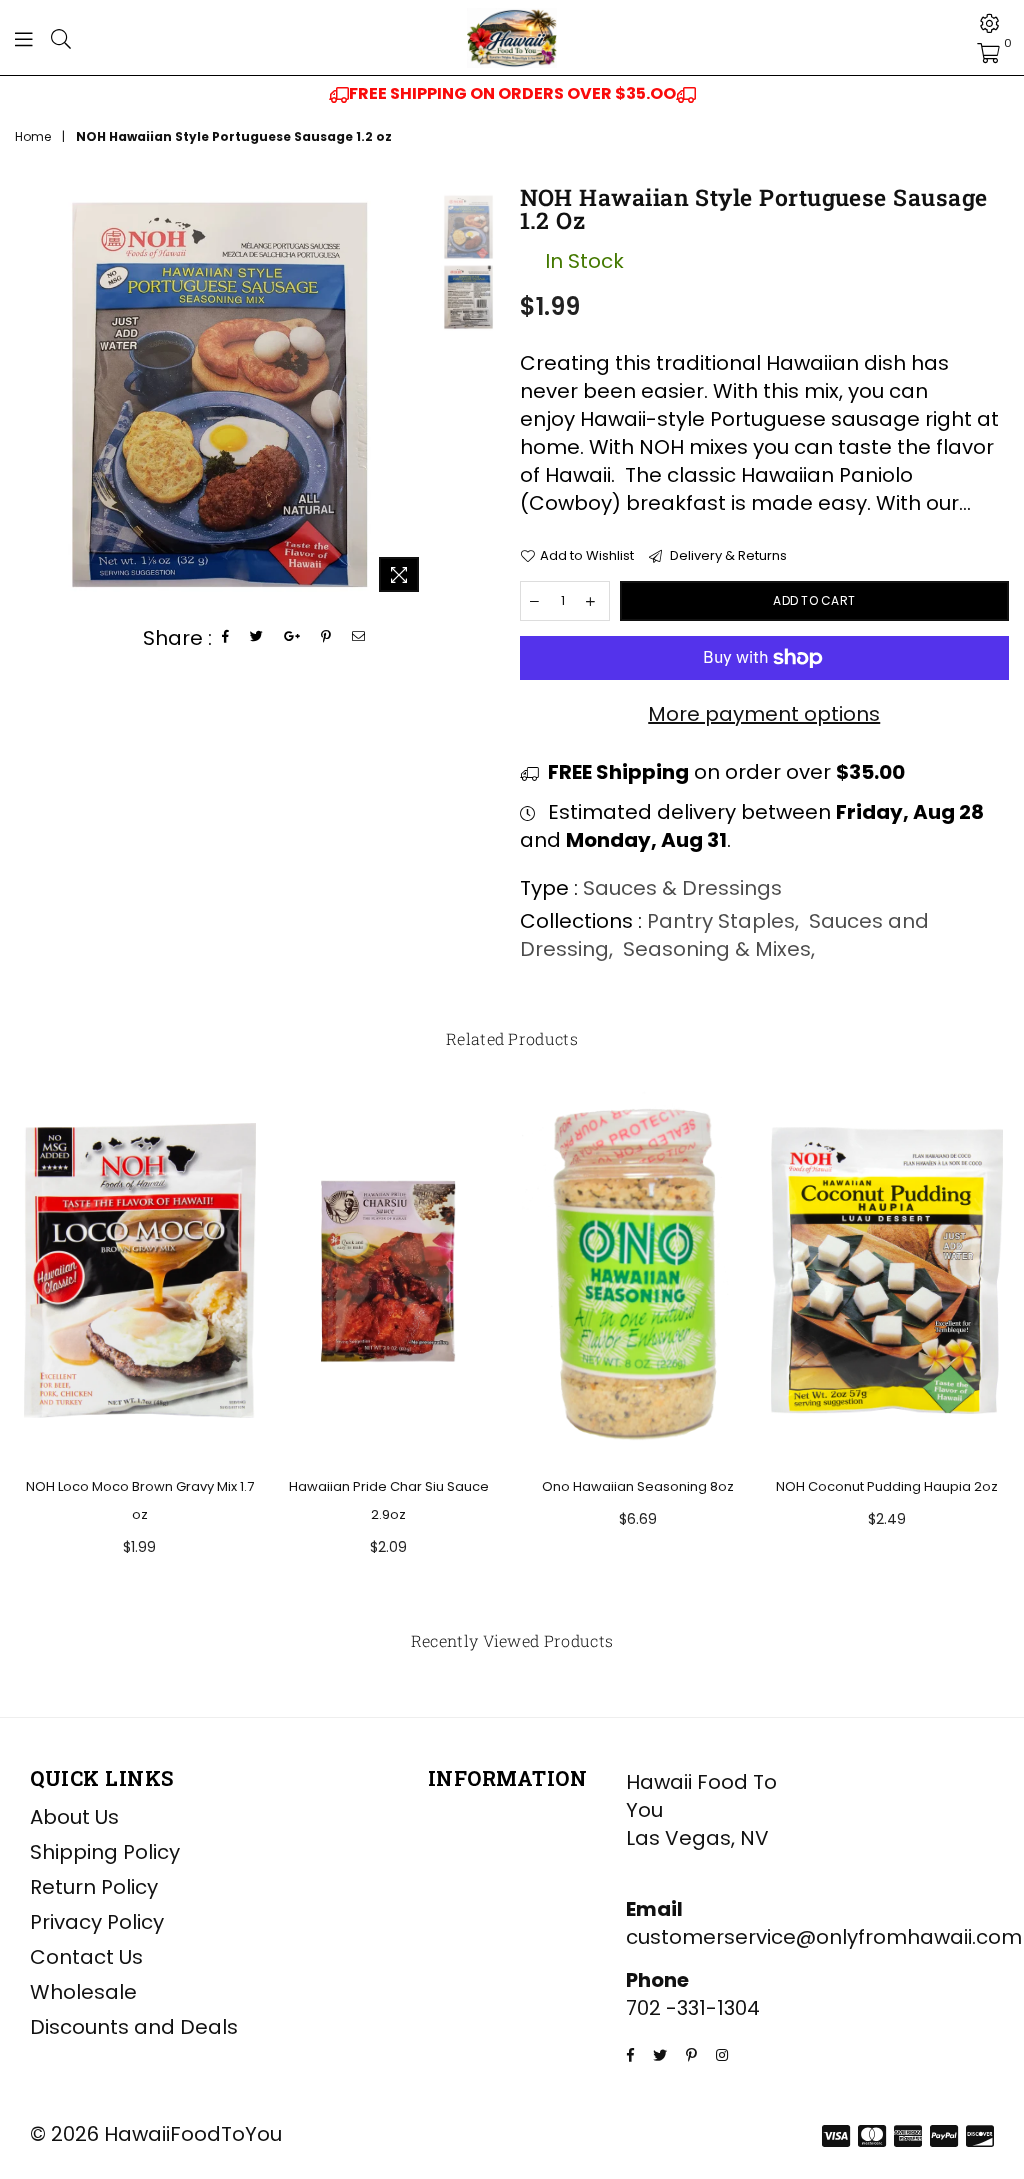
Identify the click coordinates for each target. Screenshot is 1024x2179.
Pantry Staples (721, 921)
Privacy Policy (97, 1922)
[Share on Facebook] (226, 637)
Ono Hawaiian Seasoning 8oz (638, 1486)
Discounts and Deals (134, 2027)
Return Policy (94, 1887)
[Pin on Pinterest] (326, 637)
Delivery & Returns (727, 556)
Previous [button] (32, 394)
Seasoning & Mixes (717, 949)
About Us (74, 1817)
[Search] (61, 38)
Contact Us (86, 1957)
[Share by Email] (359, 637)
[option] (512, 94)
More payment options (764, 714)
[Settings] (990, 23)
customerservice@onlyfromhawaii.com (824, 1937)
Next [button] (413, 394)
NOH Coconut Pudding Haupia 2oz (887, 1486)
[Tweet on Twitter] (257, 637)
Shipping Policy (105, 1852)
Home (33, 137)
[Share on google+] (292, 637)
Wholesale (83, 1992)
